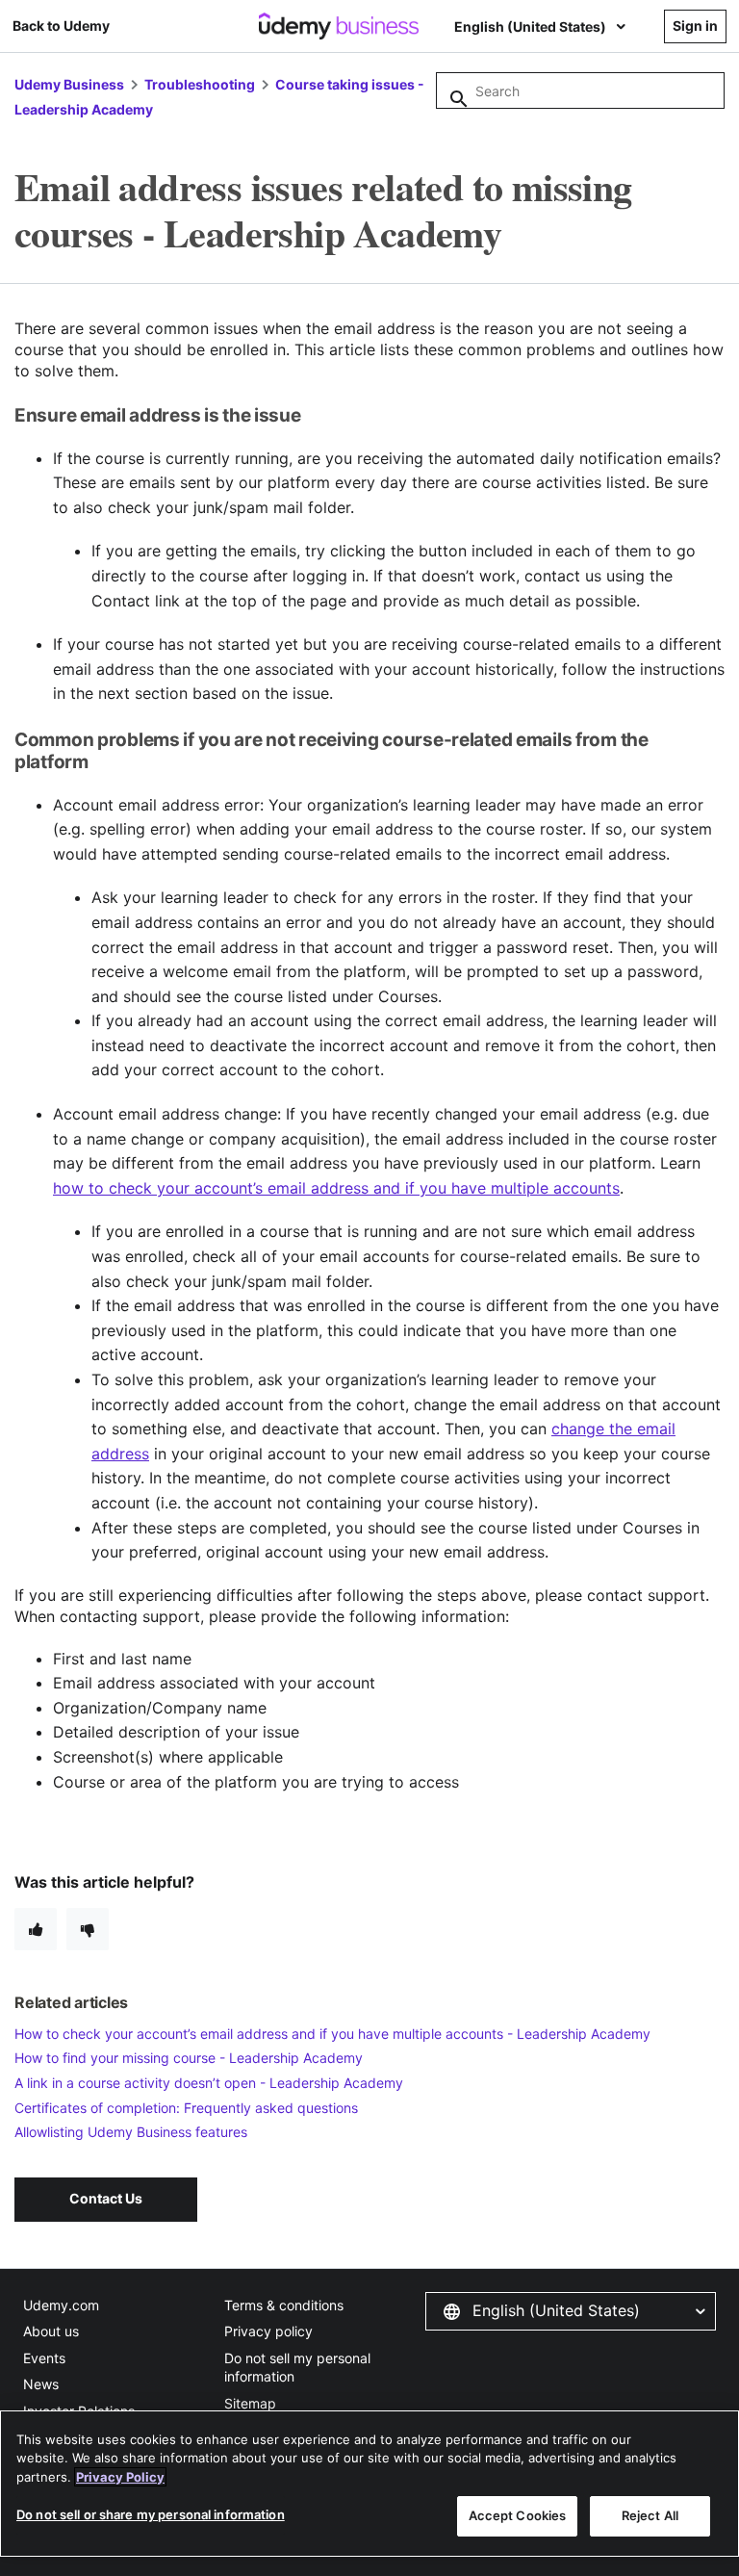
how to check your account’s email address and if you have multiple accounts (336, 1188)
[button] (571, 2311)
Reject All (650, 2515)
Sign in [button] (695, 26)
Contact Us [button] (106, 2198)
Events (44, 2358)
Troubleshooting (200, 84)
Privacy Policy (120, 2477)
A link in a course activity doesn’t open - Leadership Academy (209, 2083)
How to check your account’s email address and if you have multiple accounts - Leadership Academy (332, 2034)
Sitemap (250, 2403)
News (41, 2384)
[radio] (36, 1929)
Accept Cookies (518, 2515)
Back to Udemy (61, 26)
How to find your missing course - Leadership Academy (189, 2058)
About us (51, 2331)
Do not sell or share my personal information (151, 2514)
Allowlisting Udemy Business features (131, 2132)
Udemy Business (69, 84)
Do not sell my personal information (297, 2368)
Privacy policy (268, 2331)
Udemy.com (61, 2305)
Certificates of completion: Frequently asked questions (186, 2108)
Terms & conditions (284, 2305)
